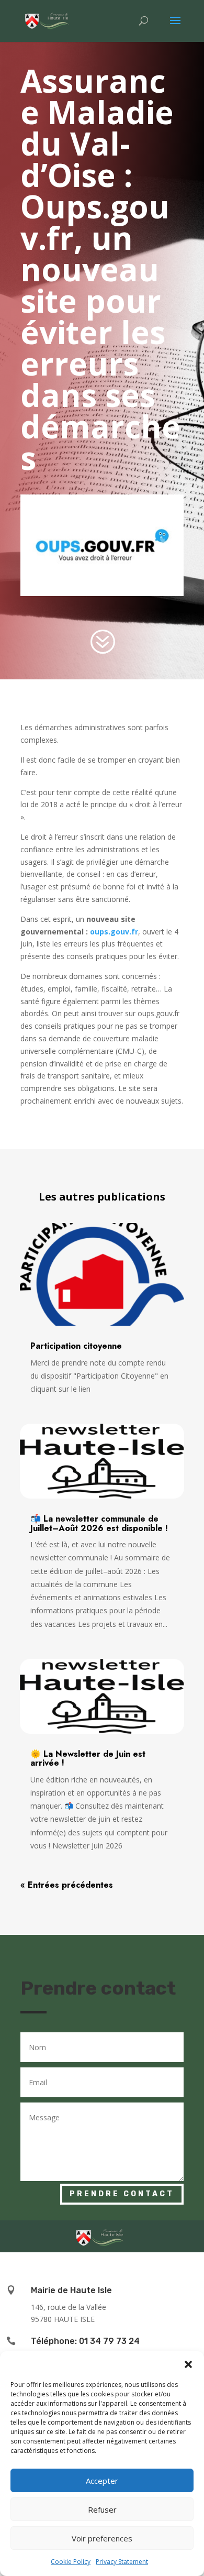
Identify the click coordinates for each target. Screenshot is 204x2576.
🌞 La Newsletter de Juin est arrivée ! (88, 1759)
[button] (188, 2364)
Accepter (102, 2481)
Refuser (102, 2509)
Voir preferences (102, 2538)
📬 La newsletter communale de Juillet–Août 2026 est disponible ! (99, 1523)
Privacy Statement (122, 2562)
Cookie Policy (71, 2562)
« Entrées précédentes (67, 1885)
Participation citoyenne (76, 1346)
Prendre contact (122, 2194)
